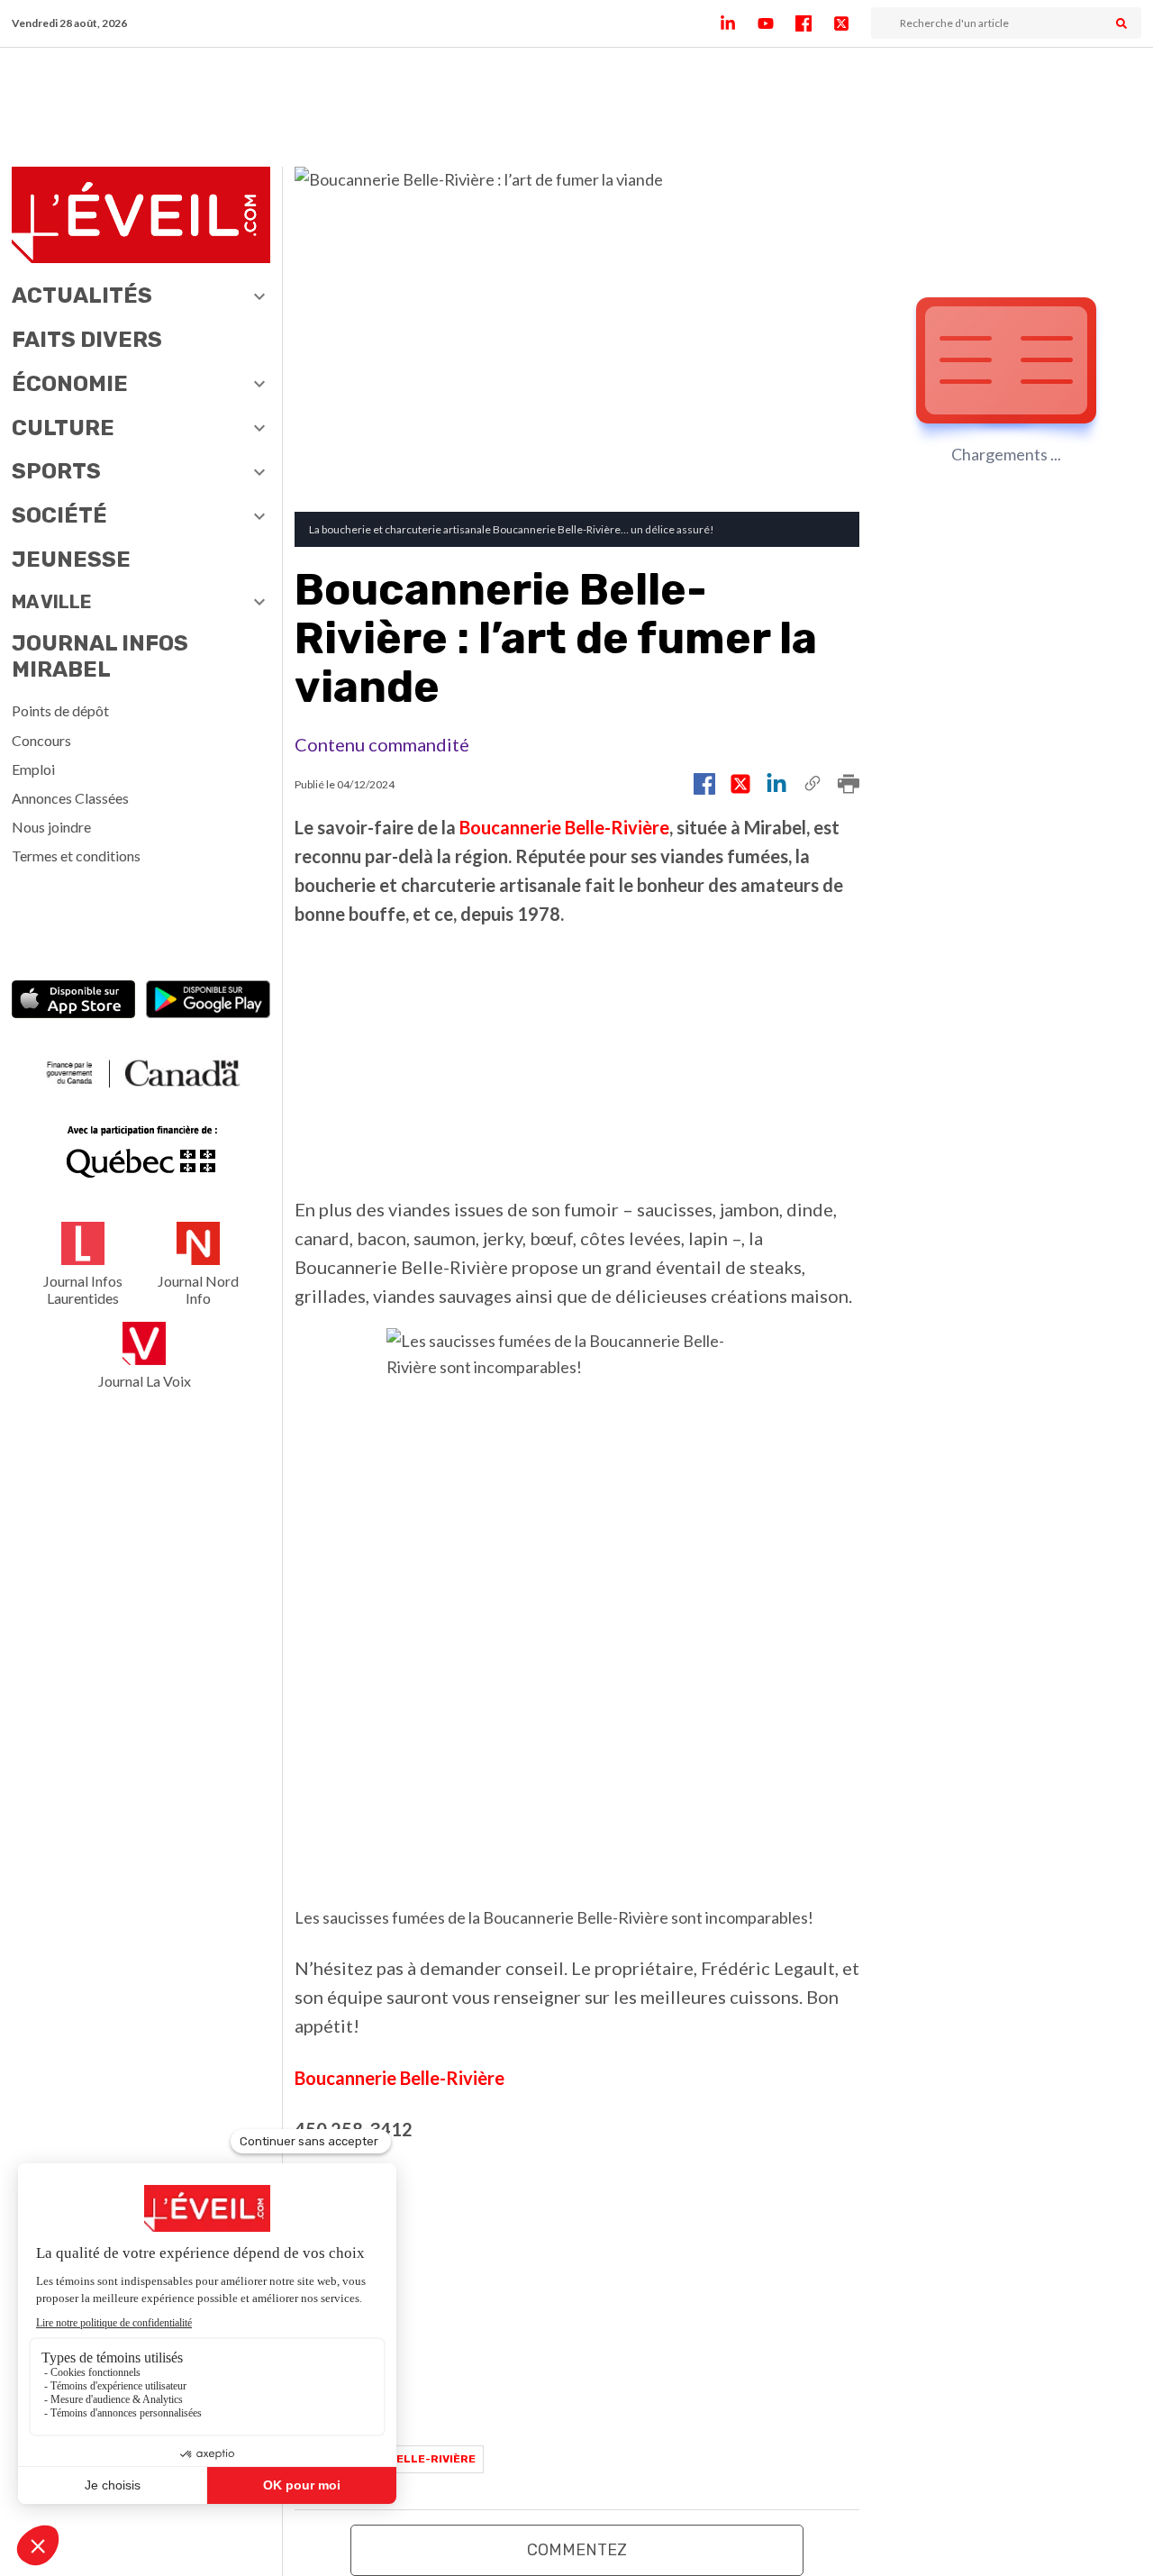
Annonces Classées (70, 798)
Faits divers (87, 340)
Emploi (33, 769)
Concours (41, 740)
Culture (63, 428)
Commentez (577, 2550)
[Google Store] (208, 1001)
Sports (56, 471)
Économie (70, 384)
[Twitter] (852, 23)
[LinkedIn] (739, 23)
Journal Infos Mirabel (100, 656)
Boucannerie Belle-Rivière (564, 827)
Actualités (82, 296)
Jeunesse (71, 560)
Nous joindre (51, 827)
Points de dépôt (60, 710)
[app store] (74, 1001)
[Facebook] (814, 23)
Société (59, 515)
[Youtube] (776, 23)
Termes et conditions (76, 856)
